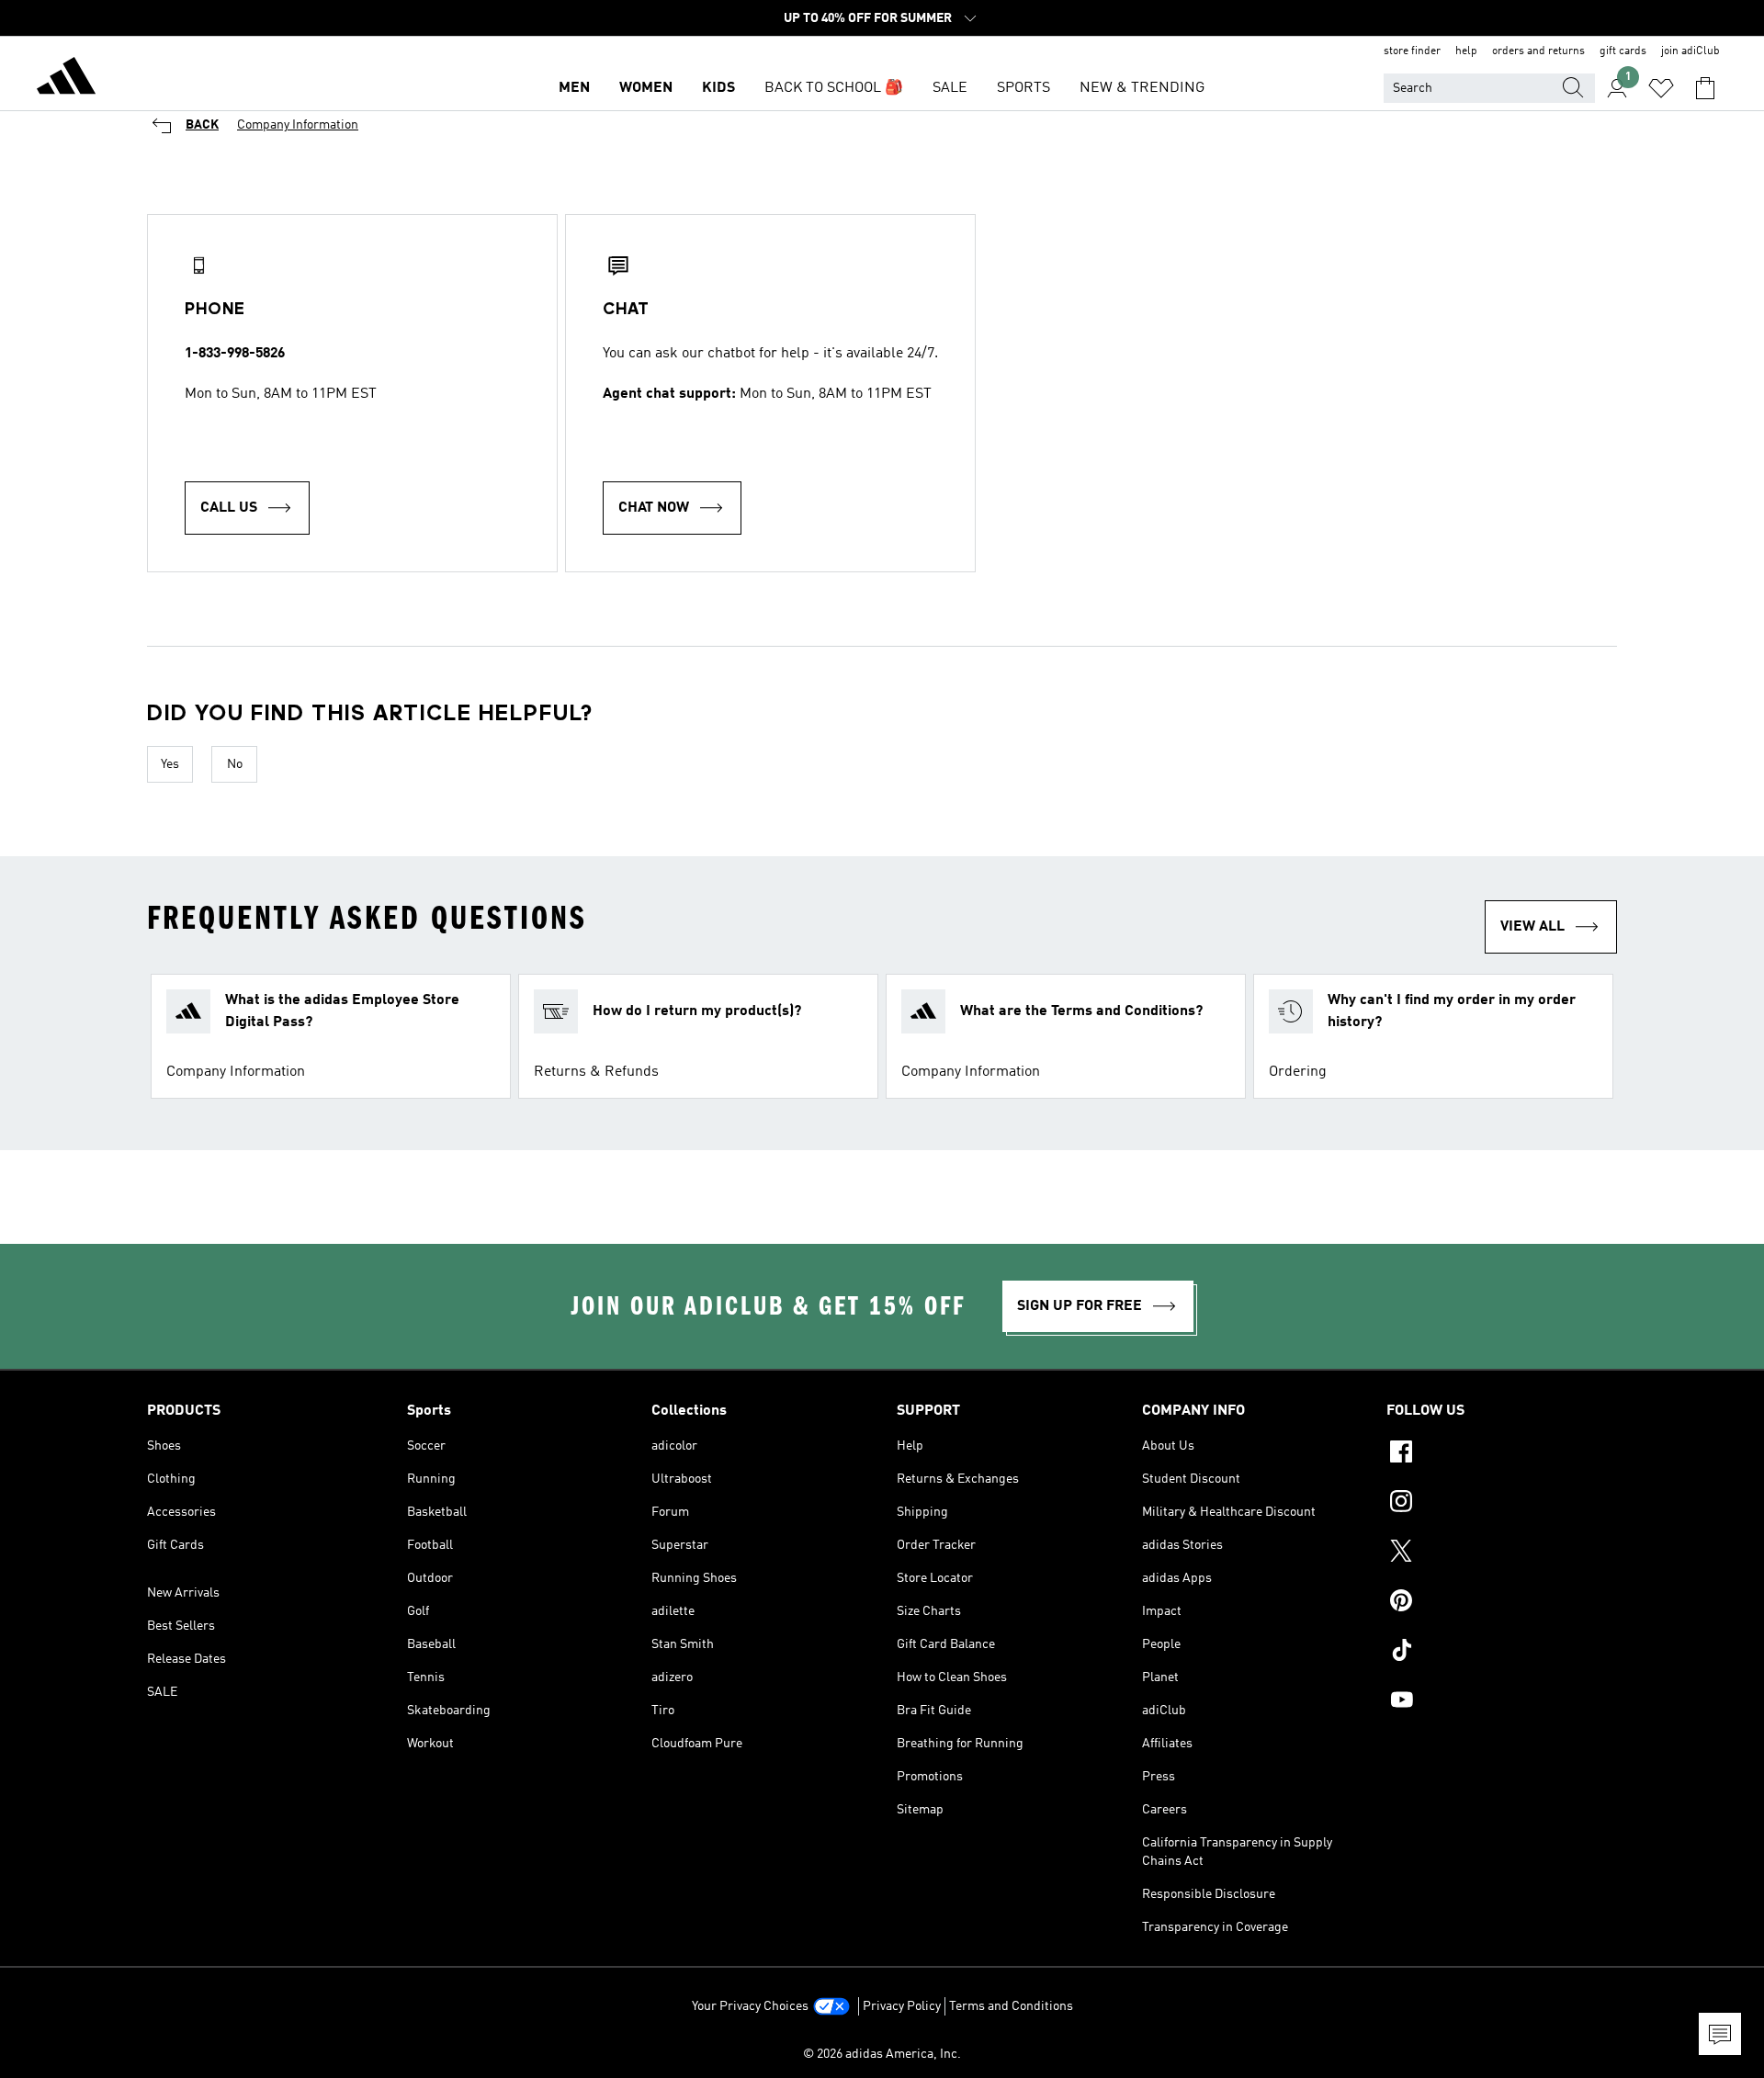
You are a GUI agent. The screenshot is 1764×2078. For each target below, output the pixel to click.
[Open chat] (1720, 2034)
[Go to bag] (1705, 88)
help (1466, 51)
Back (202, 125)
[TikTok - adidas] (1502, 1653)
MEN (574, 88)
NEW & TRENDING (1142, 88)
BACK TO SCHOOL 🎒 (834, 88)
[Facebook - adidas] (1502, 1454)
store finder (1412, 51)
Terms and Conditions (1011, 2006)
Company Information (298, 125)
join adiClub (1690, 51)
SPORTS (1023, 88)
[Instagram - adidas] (1502, 1504)
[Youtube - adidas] (1502, 1702)
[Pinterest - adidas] (1502, 1603)
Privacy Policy (902, 2006)
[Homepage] (66, 79)
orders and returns (1538, 51)
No (235, 764)
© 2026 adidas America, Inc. (882, 2054)
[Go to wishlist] (1661, 88)
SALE (950, 88)
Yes (170, 764)
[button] (331, 1036)
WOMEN (646, 88)
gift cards (1623, 51)
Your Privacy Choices (750, 2006)
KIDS (718, 88)
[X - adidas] (1502, 1553)
